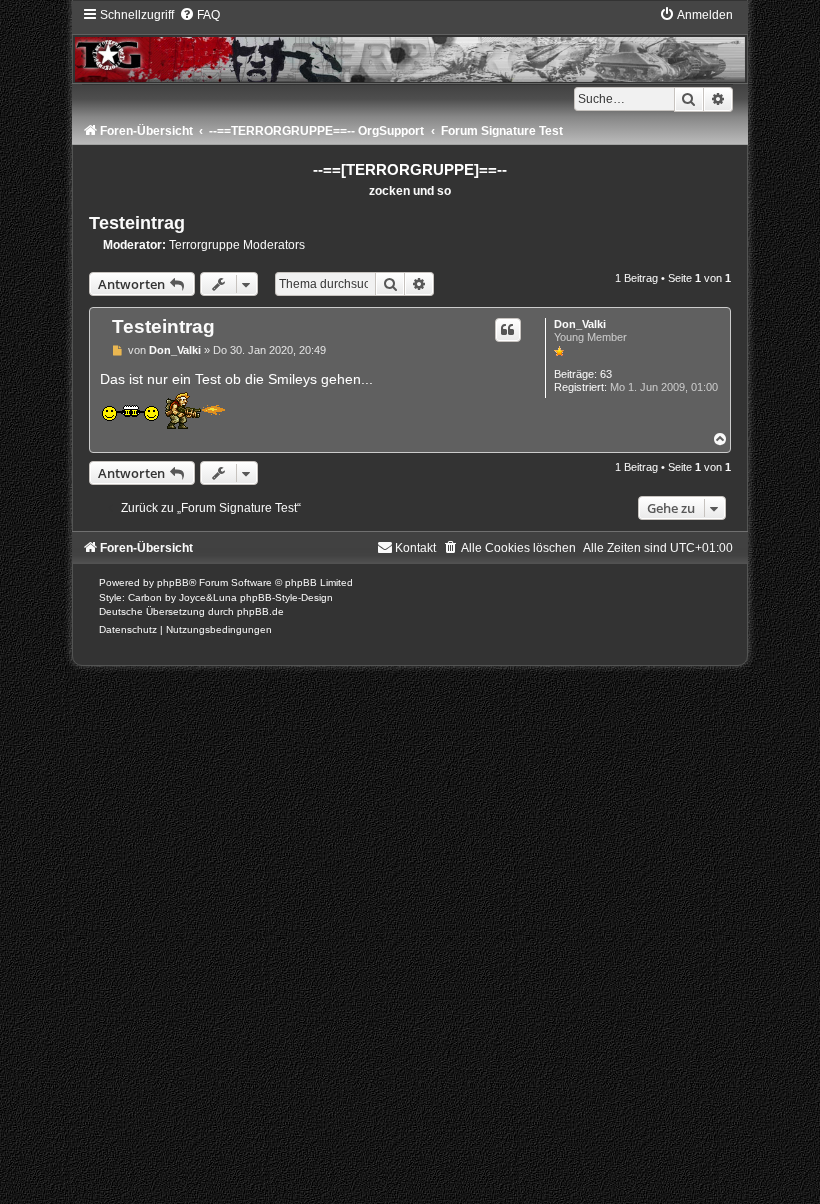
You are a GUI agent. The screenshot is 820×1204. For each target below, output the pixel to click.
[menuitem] (199, 15)
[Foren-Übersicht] (409, 44)
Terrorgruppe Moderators (237, 245)
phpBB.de (260, 611)
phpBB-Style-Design (286, 597)
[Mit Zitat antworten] (508, 330)
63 (606, 374)
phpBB (173, 582)
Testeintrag (137, 223)
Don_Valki (580, 324)
